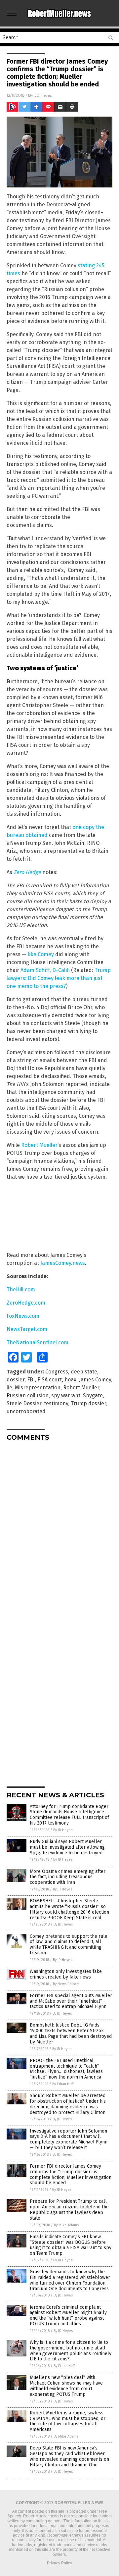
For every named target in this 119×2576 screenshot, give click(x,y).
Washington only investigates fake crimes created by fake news (66, 1974)
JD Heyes (43, 95)
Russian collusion (28, 1395)
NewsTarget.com (27, 1329)
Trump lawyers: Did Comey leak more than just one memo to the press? (59, 978)
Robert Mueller (39, 1145)
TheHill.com (21, 1289)
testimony (56, 1403)
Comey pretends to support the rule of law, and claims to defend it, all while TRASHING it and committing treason (69, 1945)
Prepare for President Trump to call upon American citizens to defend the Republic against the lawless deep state (69, 2210)
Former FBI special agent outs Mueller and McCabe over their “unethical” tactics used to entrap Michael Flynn (71, 2001)
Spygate (93, 1395)
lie (9, 1388)
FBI (31, 1380)
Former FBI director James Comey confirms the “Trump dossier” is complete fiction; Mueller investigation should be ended (71, 2174)
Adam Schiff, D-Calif (44, 970)
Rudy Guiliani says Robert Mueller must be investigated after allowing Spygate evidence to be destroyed (67, 1847)
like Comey (41, 954)
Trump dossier (88, 1403)
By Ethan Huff (63, 2084)
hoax (70, 1380)
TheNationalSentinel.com (38, 1342)
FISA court (50, 1380)
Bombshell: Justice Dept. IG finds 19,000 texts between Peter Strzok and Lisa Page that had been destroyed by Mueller (71, 2033)
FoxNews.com (23, 1316)
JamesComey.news (63, 1263)
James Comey (95, 1380)
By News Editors (66, 1984)
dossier (16, 1380)
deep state (84, 1372)
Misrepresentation (38, 1388)
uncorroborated (26, 1411)
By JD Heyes (63, 1830)
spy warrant (66, 1395)
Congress (57, 1372)
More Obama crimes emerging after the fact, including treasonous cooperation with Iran (68, 1877)
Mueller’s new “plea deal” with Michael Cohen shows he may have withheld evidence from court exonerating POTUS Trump (66, 2386)
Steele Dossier (24, 1403)
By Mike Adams (66, 2225)
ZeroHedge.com (26, 1303)
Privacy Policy (59, 2563)
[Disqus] (59, 1529)
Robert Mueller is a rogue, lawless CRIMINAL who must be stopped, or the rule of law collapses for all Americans (68, 2421)
